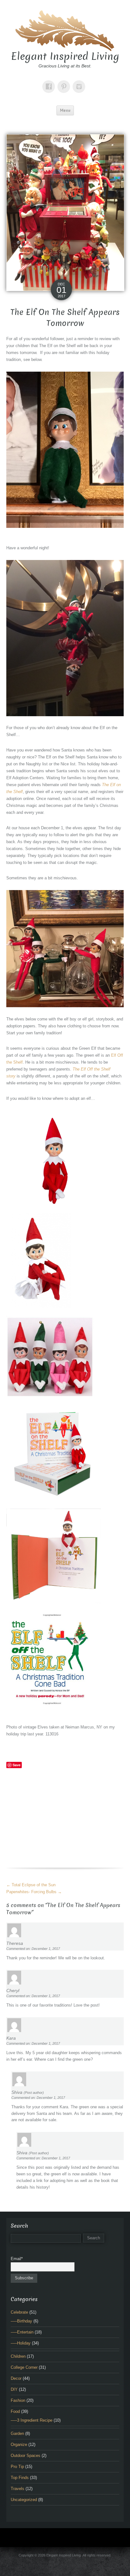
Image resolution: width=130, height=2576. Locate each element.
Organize (19, 2445)
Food (15, 2411)
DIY (14, 2389)
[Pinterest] (65, 82)
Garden (17, 2433)
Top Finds (20, 2478)
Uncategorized (24, 2500)
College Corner (24, 2367)
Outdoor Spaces (26, 2456)
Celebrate (19, 2312)
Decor (16, 2378)
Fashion (18, 2400)
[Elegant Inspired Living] (65, 30)
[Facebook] (50, 82)
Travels (18, 2489)
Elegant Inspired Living (65, 56)
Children (18, 2356)
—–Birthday (21, 2321)
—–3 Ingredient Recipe (32, 2420)
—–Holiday (21, 2343)
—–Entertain (22, 2332)
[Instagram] (80, 82)
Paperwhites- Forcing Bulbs (34, 1892)
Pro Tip (17, 2467)
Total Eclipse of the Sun (31, 1885)
